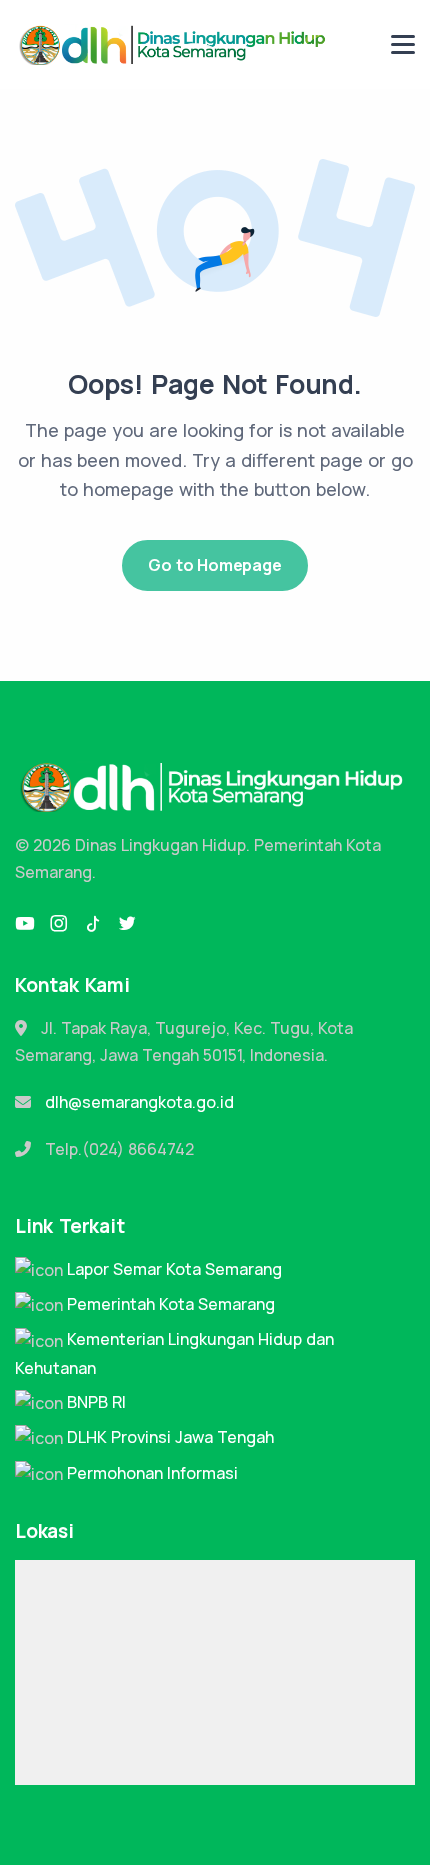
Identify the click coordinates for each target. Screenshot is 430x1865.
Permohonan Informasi (152, 1473)
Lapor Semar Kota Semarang (174, 1269)
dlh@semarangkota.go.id (139, 1102)
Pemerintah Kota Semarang (171, 1304)
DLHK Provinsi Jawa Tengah (170, 1437)
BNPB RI (96, 1402)
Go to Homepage (214, 565)
